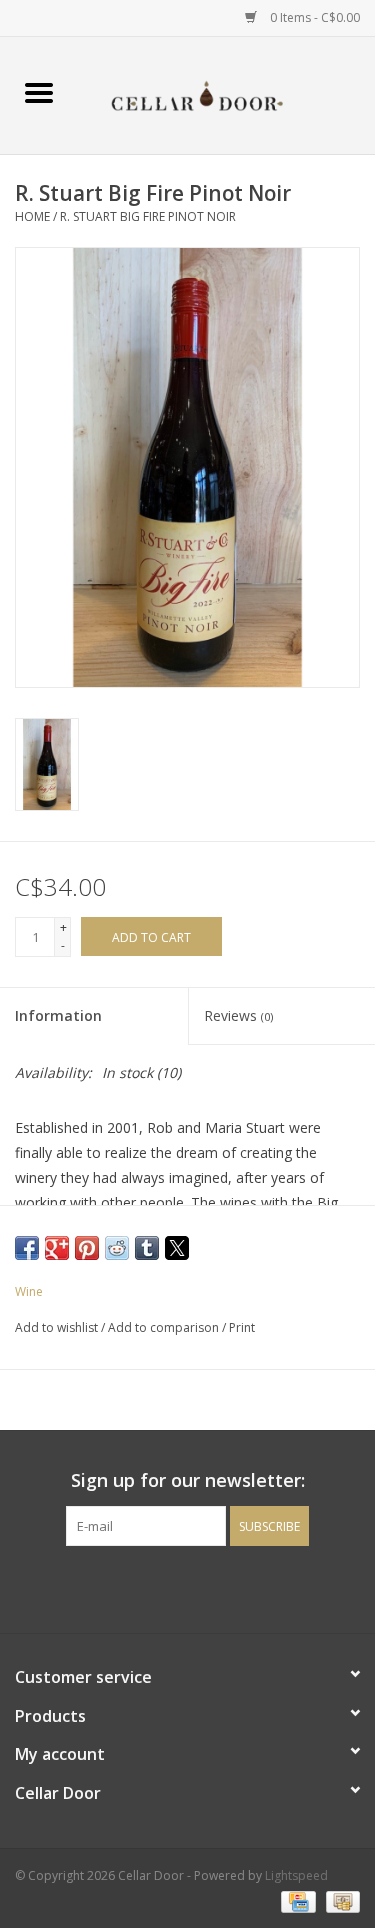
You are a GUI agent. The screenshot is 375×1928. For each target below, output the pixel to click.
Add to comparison (165, 1327)
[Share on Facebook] (27, 1248)
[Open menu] (39, 92)
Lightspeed (296, 1875)
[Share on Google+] (57, 1248)
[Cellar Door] (227, 93)
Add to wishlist (58, 1327)
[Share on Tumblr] (147, 1248)
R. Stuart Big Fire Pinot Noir (148, 216)
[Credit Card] (296, 1900)
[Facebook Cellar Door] (152, 1587)
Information (58, 1015)
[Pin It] (87, 1248)
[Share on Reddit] (117, 1248)
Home (32, 216)
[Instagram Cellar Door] (224, 1587)
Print (242, 1327)
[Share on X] (177, 1248)
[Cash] (339, 1900)
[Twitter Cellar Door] (188, 1587)
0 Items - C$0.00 (313, 17)
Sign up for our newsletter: (188, 1480)
